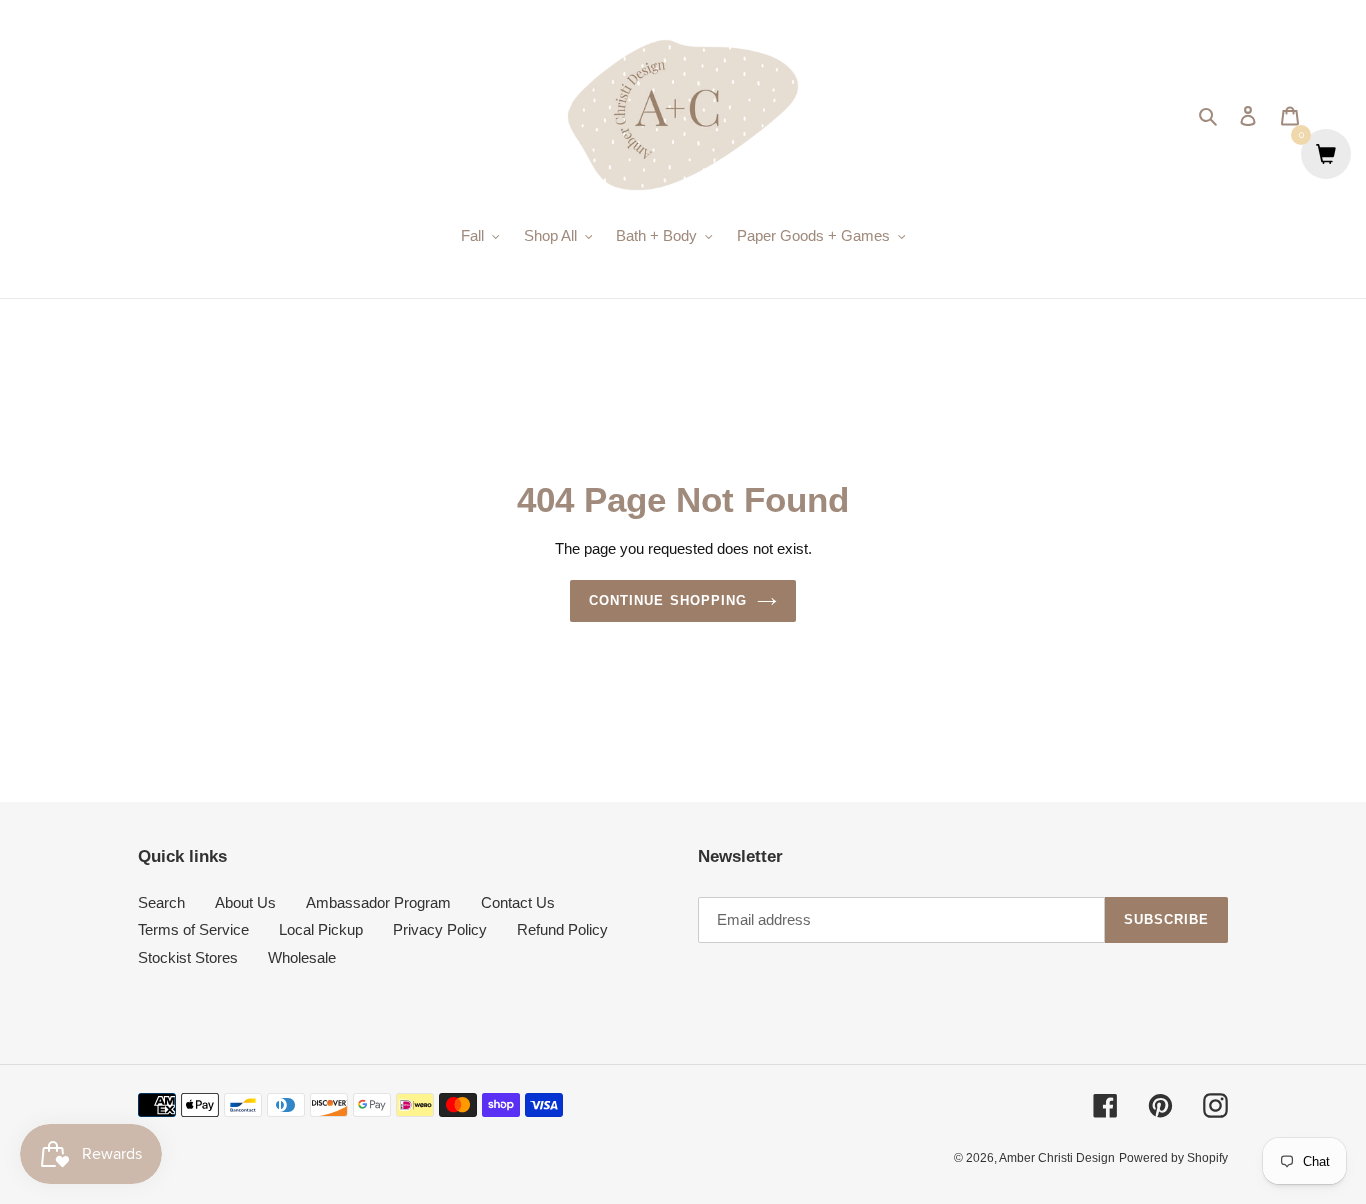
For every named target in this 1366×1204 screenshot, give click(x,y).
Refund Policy (562, 929)
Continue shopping (668, 600)
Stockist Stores (188, 957)
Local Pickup (321, 929)
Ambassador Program (378, 902)
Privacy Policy (440, 929)
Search (161, 902)
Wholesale (302, 957)
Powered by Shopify (1173, 1158)
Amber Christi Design (1057, 1158)
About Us (245, 902)
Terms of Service (193, 929)
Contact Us (518, 902)
